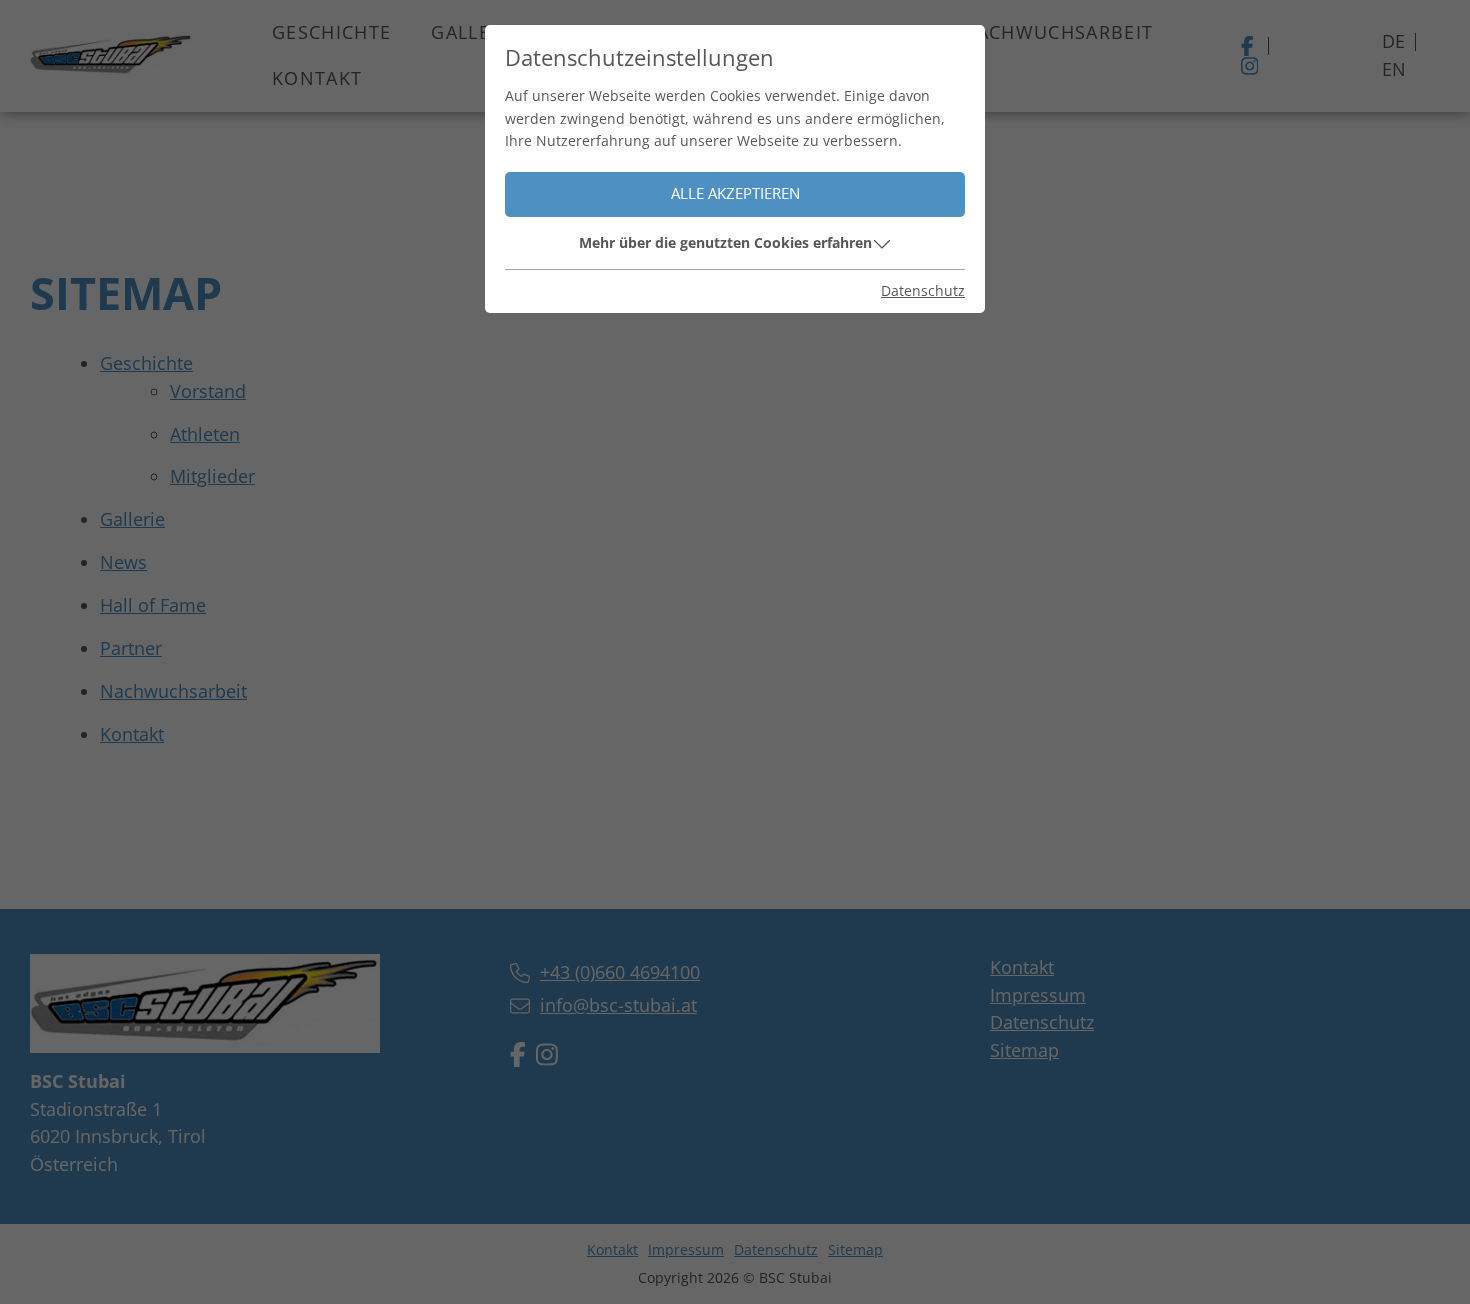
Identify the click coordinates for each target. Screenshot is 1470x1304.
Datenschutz (923, 290)
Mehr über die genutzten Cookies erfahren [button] (725, 242)
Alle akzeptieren (735, 193)
